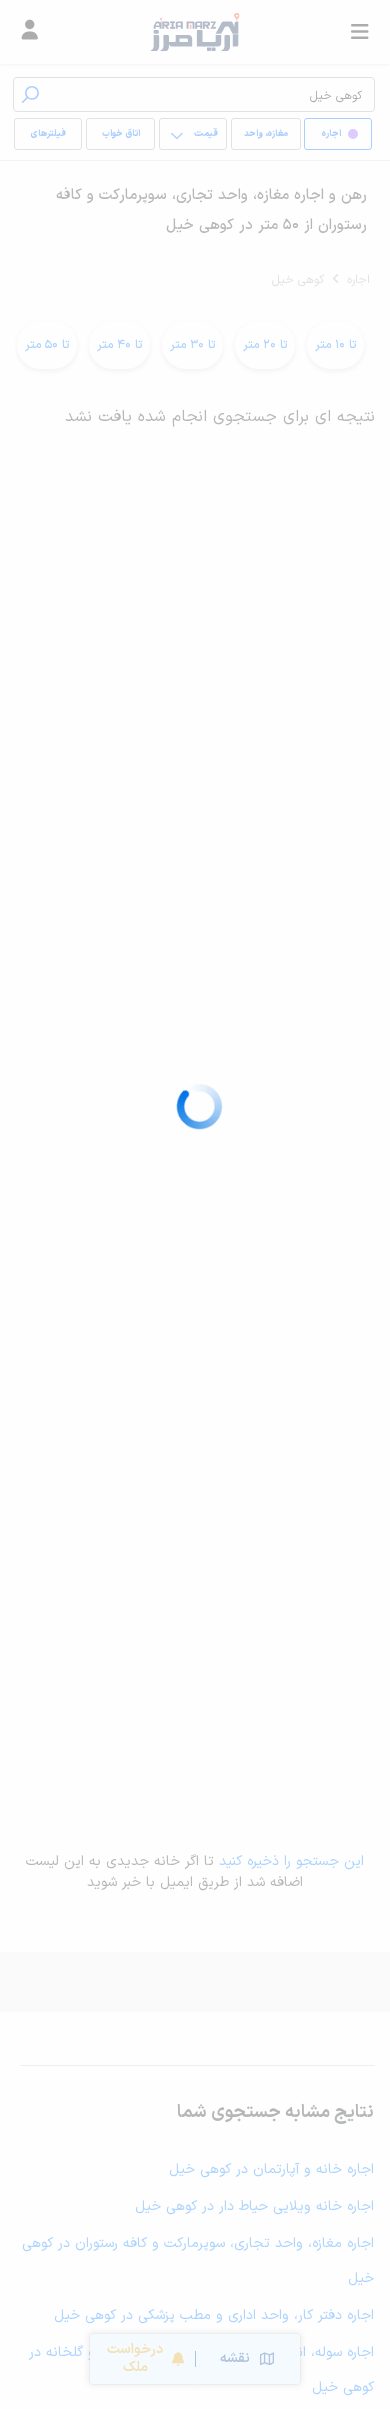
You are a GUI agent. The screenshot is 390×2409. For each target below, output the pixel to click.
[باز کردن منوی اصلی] (360, 32)
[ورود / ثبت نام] (30, 32)
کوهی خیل (298, 280)
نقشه (235, 2358)
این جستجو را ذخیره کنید (291, 1861)
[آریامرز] (194, 32)
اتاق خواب (121, 134)
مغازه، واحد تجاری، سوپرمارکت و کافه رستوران (265, 138)
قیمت (206, 134)
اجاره (358, 280)
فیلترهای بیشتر (52, 138)
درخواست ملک (135, 2358)
